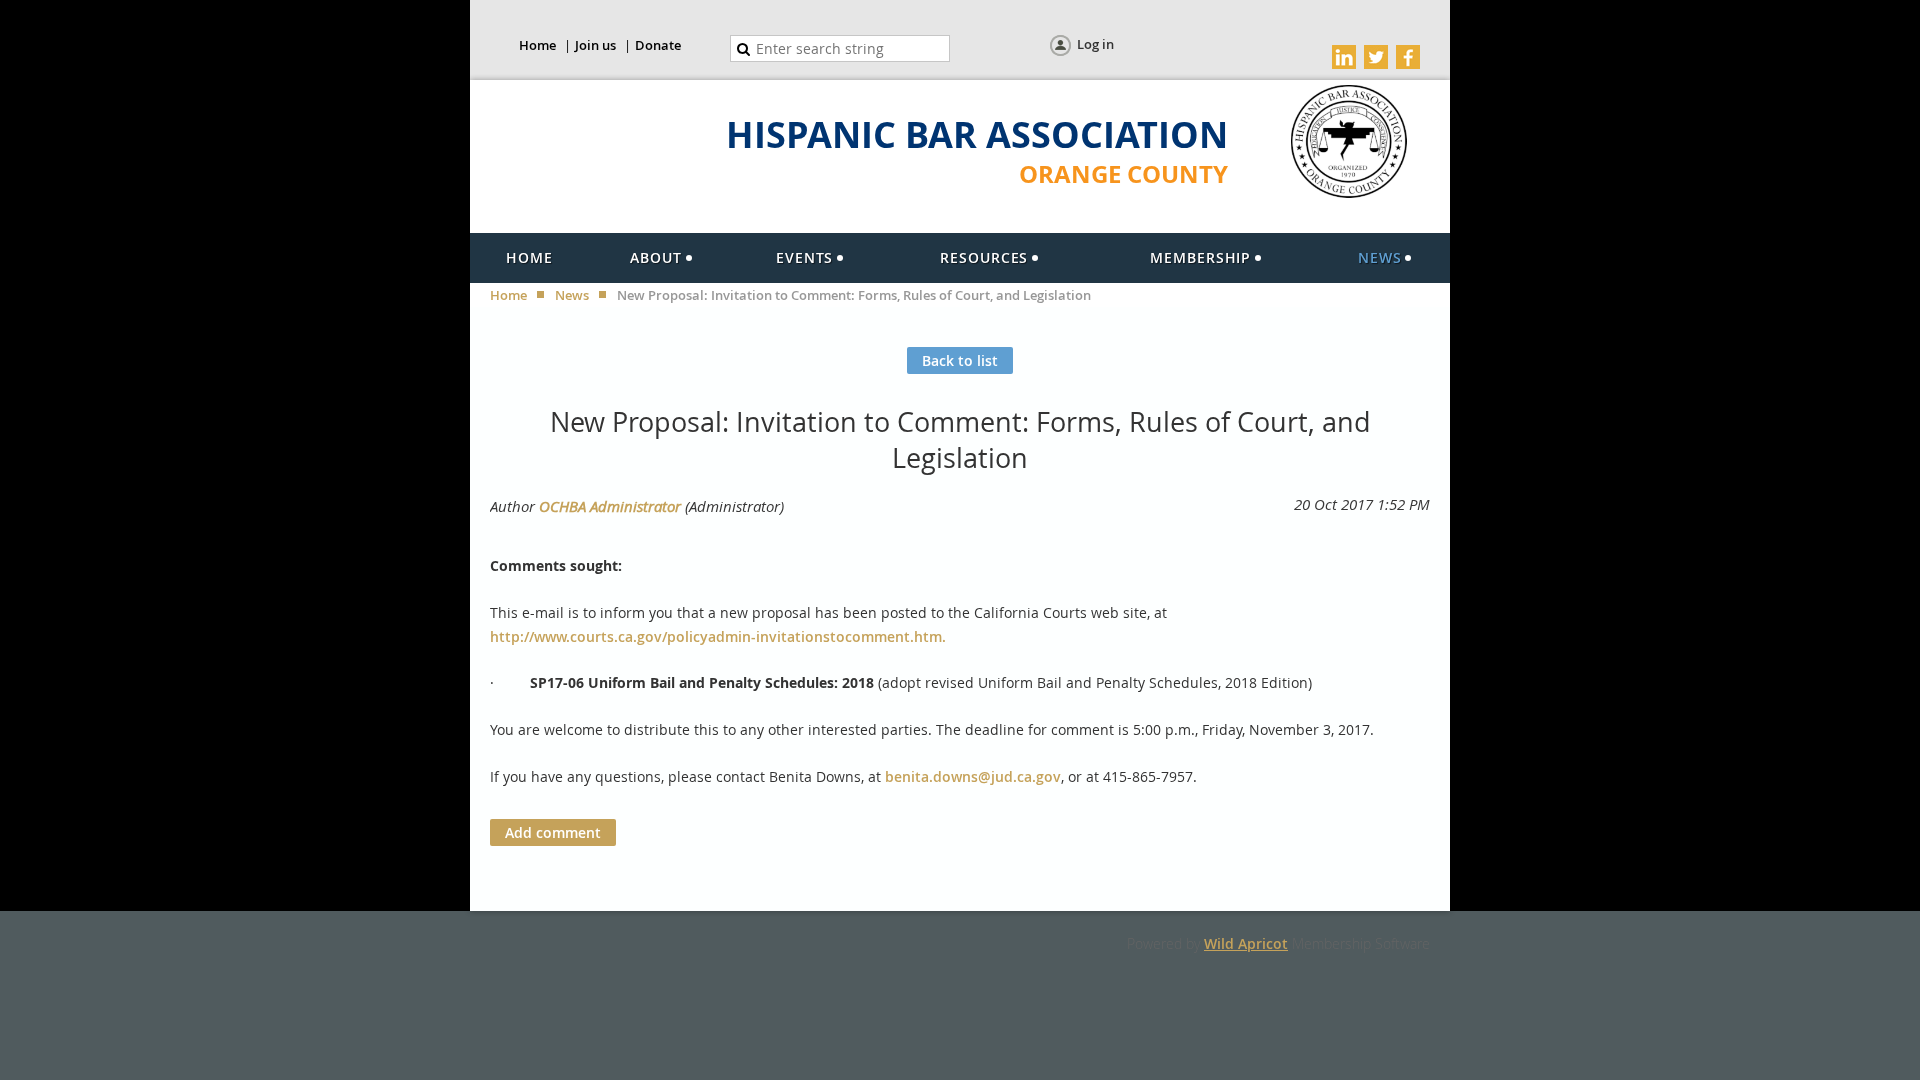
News (572, 295)
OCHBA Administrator (610, 506)
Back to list (960, 360)
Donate (658, 45)
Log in (1095, 44)
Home (537, 45)
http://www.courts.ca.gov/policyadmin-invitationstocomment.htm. (718, 636)
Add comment (553, 832)
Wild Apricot (1246, 943)
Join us (595, 45)
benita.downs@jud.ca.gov (973, 776)
